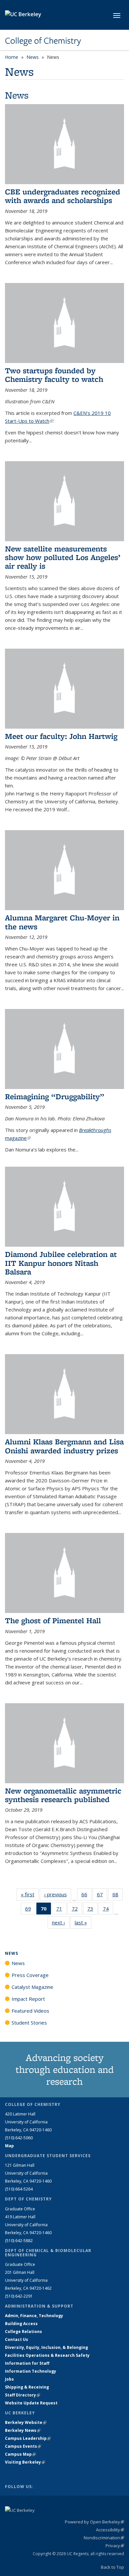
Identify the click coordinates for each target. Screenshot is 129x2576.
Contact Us (17, 2339)
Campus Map (20, 2454)
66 (86, 1896)
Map (9, 2146)
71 (61, 1910)
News (33, 57)
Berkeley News (23, 2430)
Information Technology (31, 2371)
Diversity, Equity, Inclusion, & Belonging (46, 2347)
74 (108, 1910)
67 (102, 1896)
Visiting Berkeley (25, 2462)
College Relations (23, 2332)
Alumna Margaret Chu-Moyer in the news (62, 922)
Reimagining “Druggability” (55, 1096)
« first (30, 1894)
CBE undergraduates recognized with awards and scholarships (63, 196)
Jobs (9, 2379)
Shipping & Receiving (27, 2387)
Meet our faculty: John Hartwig (61, 736)
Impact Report (28, 1999)
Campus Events (23, 2446)
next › (61, 1922)
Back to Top (112, 2567)
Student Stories (29, 2023)
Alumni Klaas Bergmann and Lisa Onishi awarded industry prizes (64, 1446)
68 (118, 1896)
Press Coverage (30, 1975)
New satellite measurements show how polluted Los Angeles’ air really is (63, 557)
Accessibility (110, 2530)
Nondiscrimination (104, 2538)
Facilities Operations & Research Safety (47, 2355)
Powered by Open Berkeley (94, 2522)
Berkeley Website (26, 2422)
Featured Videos (30, 2011)
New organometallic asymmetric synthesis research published (63, 1795)
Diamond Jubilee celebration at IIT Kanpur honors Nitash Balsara (61, 1263)
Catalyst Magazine (32, 1987)
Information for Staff (27, 2363)
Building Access (21, 2324)
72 (77, 1910)
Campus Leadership (28, 2438)
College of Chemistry (43, 41)
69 (30, 1910)
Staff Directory (22, 2395)
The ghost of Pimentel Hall (53, 1620)
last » (83, 1922)
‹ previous (58, 1894)
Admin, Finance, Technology (34, 2316)
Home (12, 57)
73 (92, 1910)
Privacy (115, 2546)
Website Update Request (31, 2403)
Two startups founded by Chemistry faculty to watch (54, 375)
